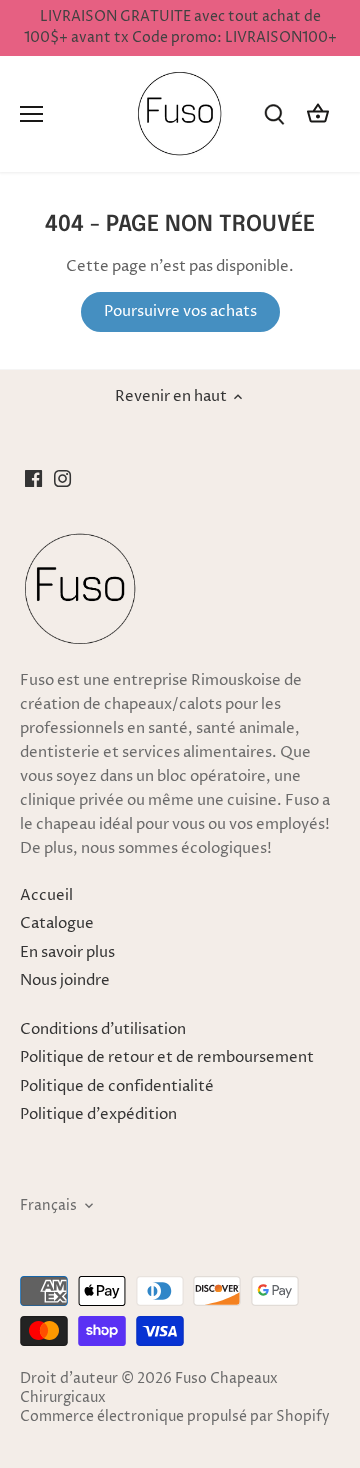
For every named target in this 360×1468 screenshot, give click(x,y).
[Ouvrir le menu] (31, 114)
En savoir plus (67, 952)
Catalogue (57, 923)
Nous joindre (65, 980)
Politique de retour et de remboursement (167, 1057)
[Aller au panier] (318, 114)
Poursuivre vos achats (180, 311)
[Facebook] (33, 477)
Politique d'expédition (98, 1114)
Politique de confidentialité (117, 1086)
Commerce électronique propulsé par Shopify (175, 1417)
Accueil (46, 895)
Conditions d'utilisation (103, 1029)
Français (48, 1206)
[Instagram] (62, 477)
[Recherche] (274, 114)
